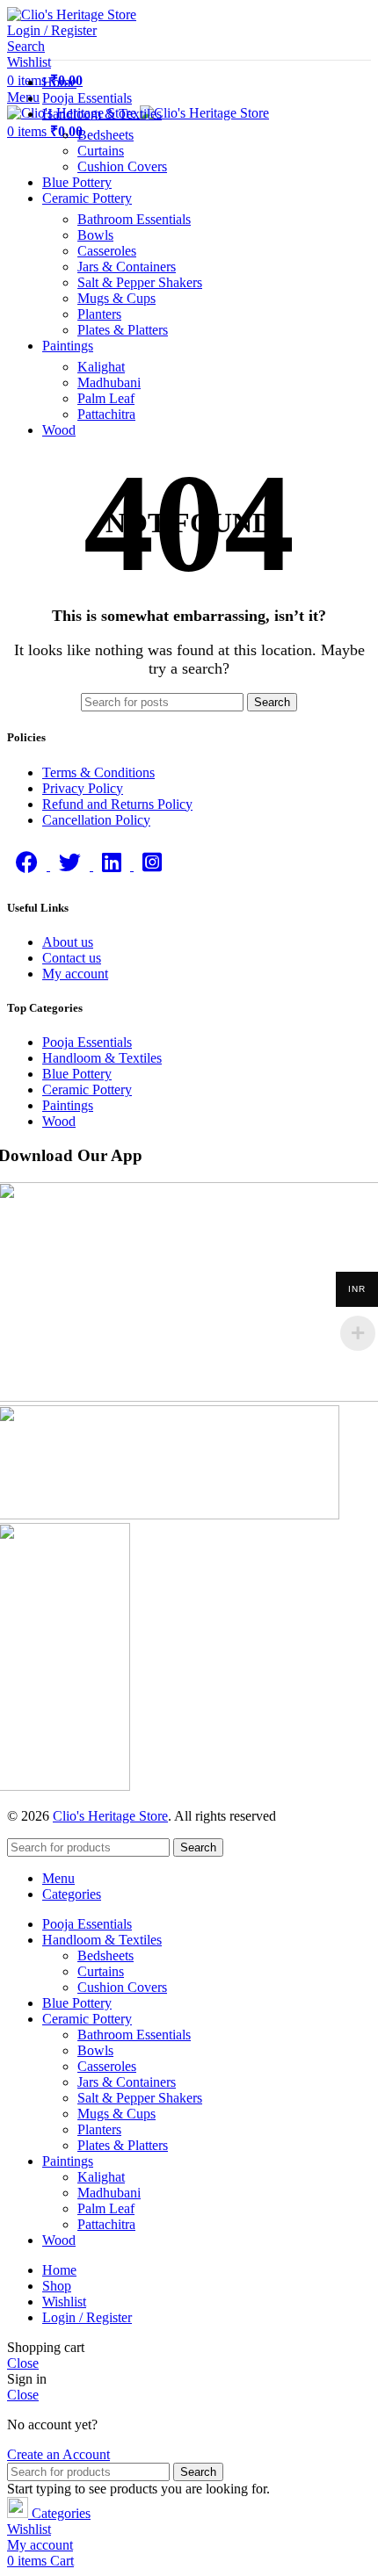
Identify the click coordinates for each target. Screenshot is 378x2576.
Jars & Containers (127, 267)
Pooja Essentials (87, 1042)
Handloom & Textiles (102, 1058)
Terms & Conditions (98, 772)
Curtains (101, 151)
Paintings (68, 1105)
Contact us (72, 958)
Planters (99, 314)
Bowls (95, 235)
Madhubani (109, 382)
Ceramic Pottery (87, 1090)
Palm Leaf (106, 398)
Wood (59, 1121)
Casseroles (107, 251)
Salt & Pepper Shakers (140, 282)
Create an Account (58, 2454)
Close (23, 2363)
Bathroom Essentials (134, 219)
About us (68, 942)
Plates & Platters (123, 330)
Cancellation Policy (96, 820)
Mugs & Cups (116, 298)
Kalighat (101, 367)
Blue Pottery (77, 1074)
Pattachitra (106, 414)
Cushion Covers (122, 166)
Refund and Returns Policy (117, 804)
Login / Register (87, 2317)
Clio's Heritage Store (110, 1816)
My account (75, 974)
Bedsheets (105, 135)
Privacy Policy (83, 788)
